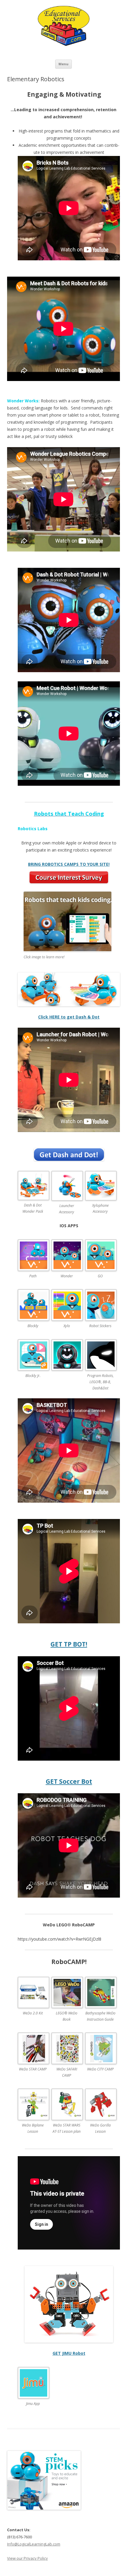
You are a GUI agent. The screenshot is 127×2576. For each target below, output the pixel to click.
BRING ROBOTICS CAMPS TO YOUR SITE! (69, 864)
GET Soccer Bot (69, 1781)
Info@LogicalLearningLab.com (34, 2544)
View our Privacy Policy (27, 2558)
